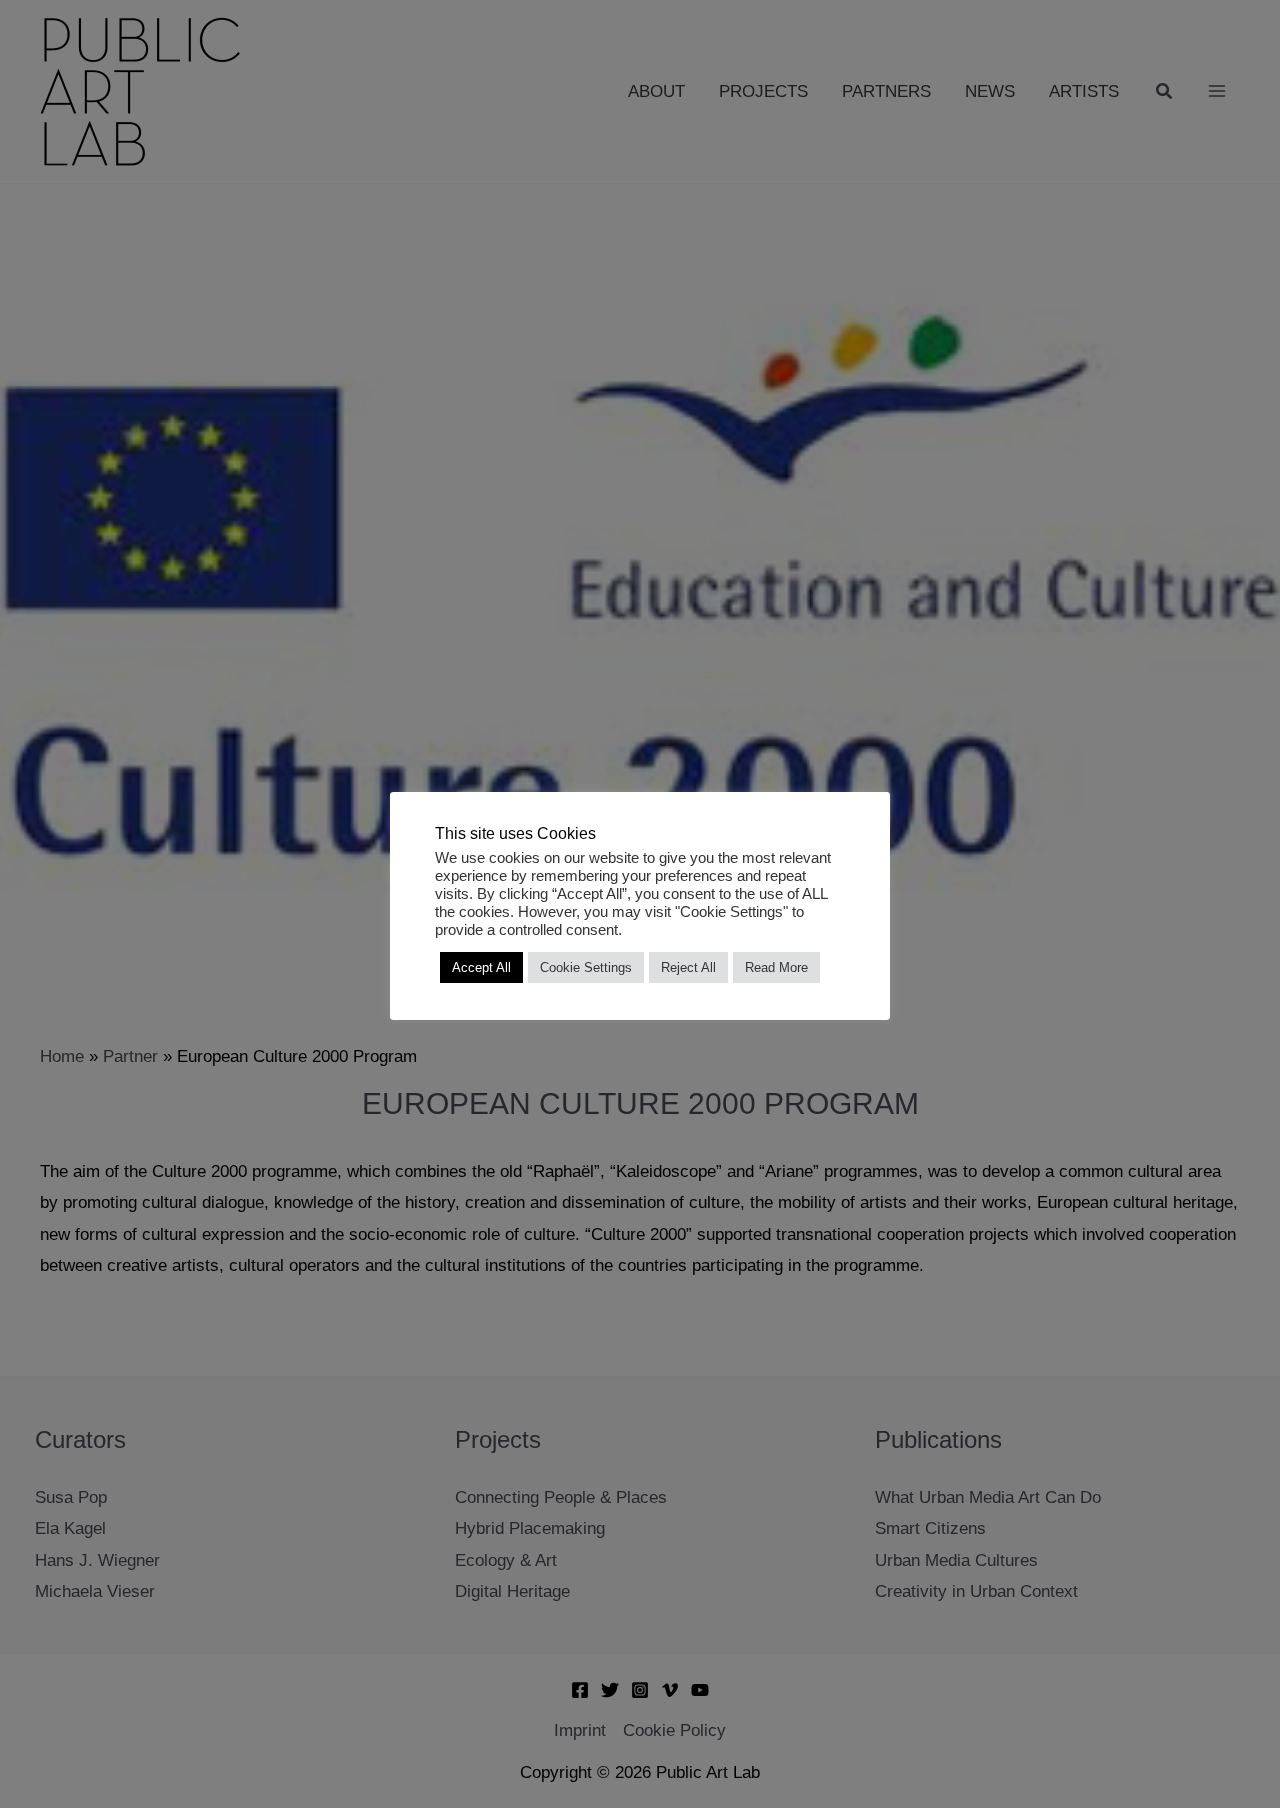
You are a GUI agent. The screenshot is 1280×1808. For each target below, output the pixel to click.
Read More (776, 967)
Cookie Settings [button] (586, 967)
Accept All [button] (481, 967)
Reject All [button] (688, 967)
